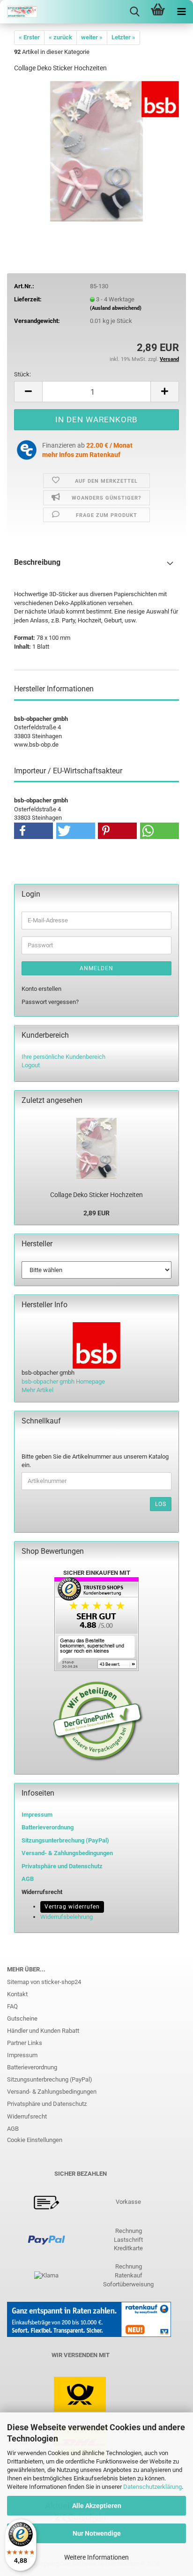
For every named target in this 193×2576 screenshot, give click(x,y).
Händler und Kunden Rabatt (43, 2031)
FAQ (12, 2006)
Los (161, 1504)
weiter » (92, 37)
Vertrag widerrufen (72, 1907)
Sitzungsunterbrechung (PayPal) (65, 1840)
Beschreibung (37, 562)
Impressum (37, 1815)
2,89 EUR (96, 1213)
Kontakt (17, 1994)
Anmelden (96, 968)
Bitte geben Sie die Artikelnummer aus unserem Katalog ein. (95, 1461)
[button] (28, 392)
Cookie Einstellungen (35, 2140)
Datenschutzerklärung (152, 2487)
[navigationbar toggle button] (181, 12)
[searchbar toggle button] (134, 12)
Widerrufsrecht (27, 2116)
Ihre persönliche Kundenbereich (63, 1057)
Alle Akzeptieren (97, 2506)
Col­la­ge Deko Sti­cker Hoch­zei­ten (96, 1195)
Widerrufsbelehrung (67, 1917)
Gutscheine (22, 2018)
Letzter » (123, 37)
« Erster (29, 37)
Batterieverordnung (32, 2067)
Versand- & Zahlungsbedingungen (52, 2092)
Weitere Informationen (96, 2557)
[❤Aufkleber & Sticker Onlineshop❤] (19, 12)
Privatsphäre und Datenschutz (47, 2104)
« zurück (60, 37)
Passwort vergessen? (50, 1002)
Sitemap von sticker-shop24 (44, 1982)
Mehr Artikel (37, 1390)
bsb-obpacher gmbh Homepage (63, 1382)
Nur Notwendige (97, 2533)
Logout (31, 1065)
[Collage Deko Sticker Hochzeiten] (97, 151)
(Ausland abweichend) (116, 308)
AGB (13, 2129)
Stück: (22, 374)
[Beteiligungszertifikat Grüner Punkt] (98, 1721)
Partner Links (25, 2043)
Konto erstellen (41, 989)
